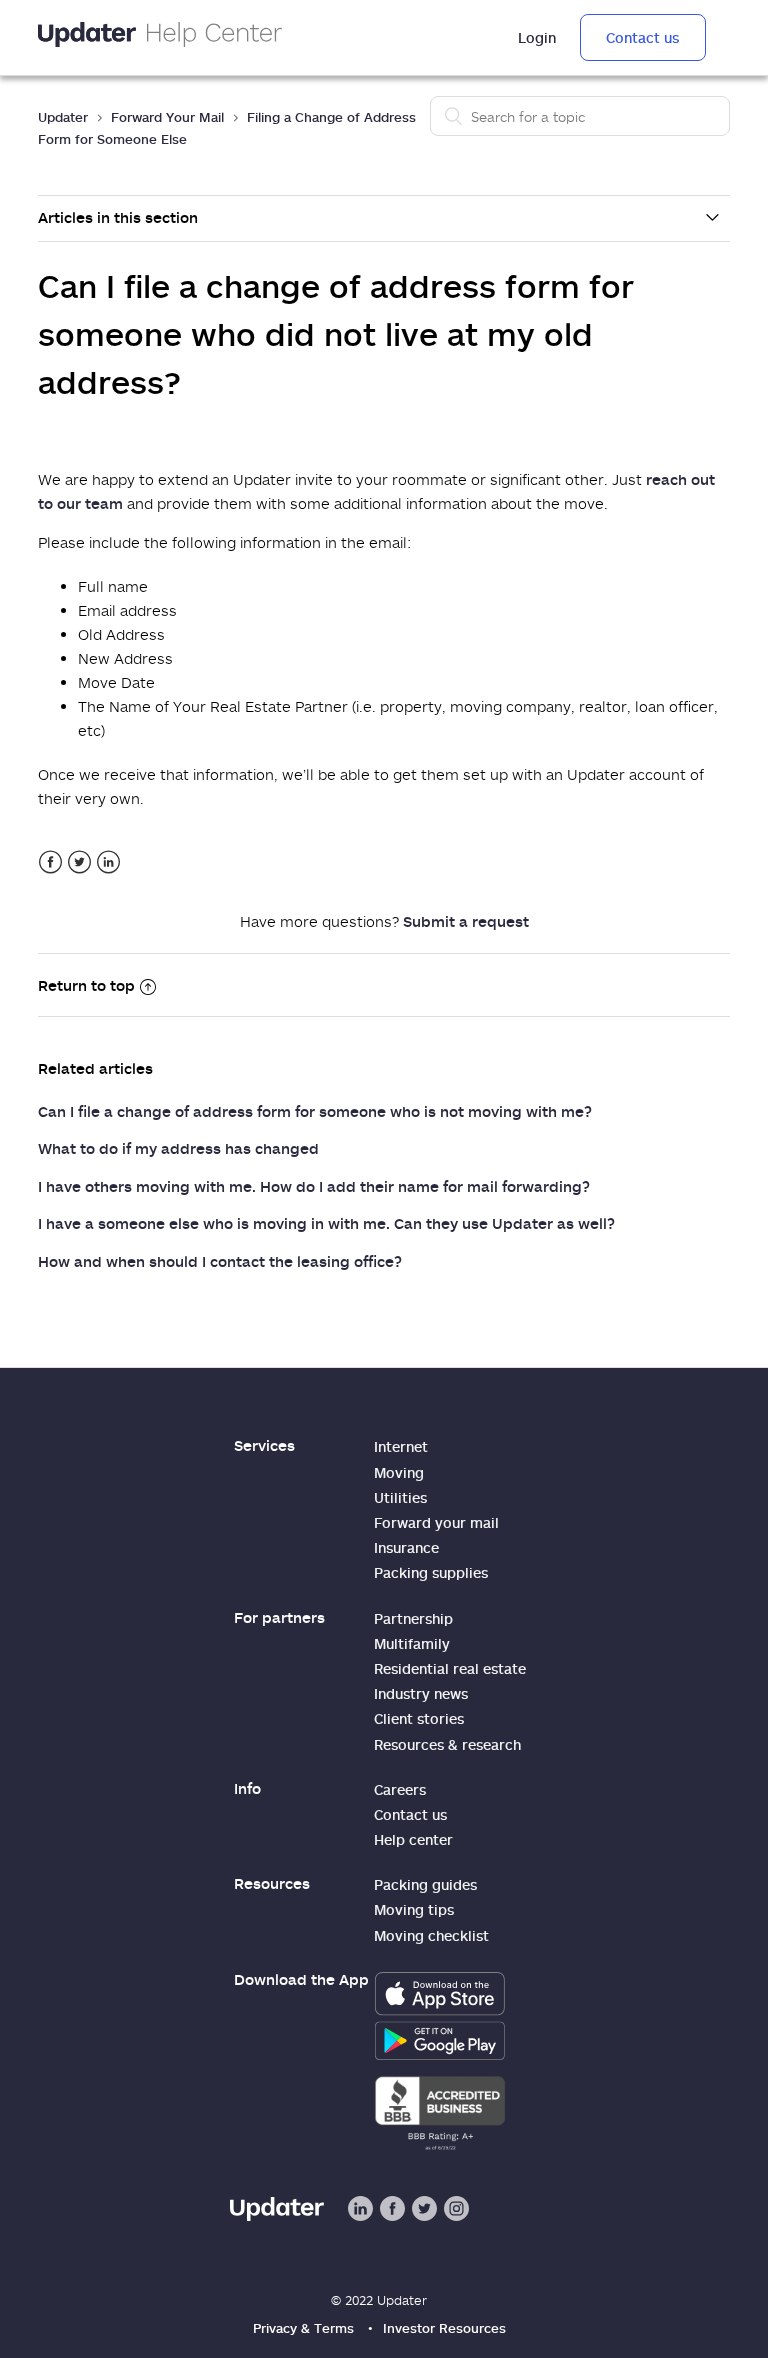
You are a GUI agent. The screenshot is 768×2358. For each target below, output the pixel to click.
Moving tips (414, 1909)
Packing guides (425, 1884)
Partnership (413, 1618)
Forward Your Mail (167, 117)
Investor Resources (444, 2328)
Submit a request (466, 921)
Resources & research (447, 1744)
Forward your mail (436, 1522)
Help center (413, 1839)
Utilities (400, 1497)
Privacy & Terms (303, 2328)
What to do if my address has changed (178, 1148)
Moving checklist (431, 1935)
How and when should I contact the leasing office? (220, 1261)
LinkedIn (108, 862)
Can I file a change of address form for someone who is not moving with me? (315, 1111)
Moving (399, 1472)
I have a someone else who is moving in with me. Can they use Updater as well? (326, 1223)
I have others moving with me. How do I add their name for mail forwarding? (314, 1186)
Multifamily (412, 1643)
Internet (401, 1446)
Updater (63, 117)
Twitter (79, 862)
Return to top (86, 985)
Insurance (406, 1547)
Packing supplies (431, 1572)
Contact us (642, 37)
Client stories (419, 1718)
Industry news (421, 1693)
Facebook (50, 862)
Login (537, 37)
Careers (400, 1789)
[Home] (160, 37)
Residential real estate (450, 1668)
